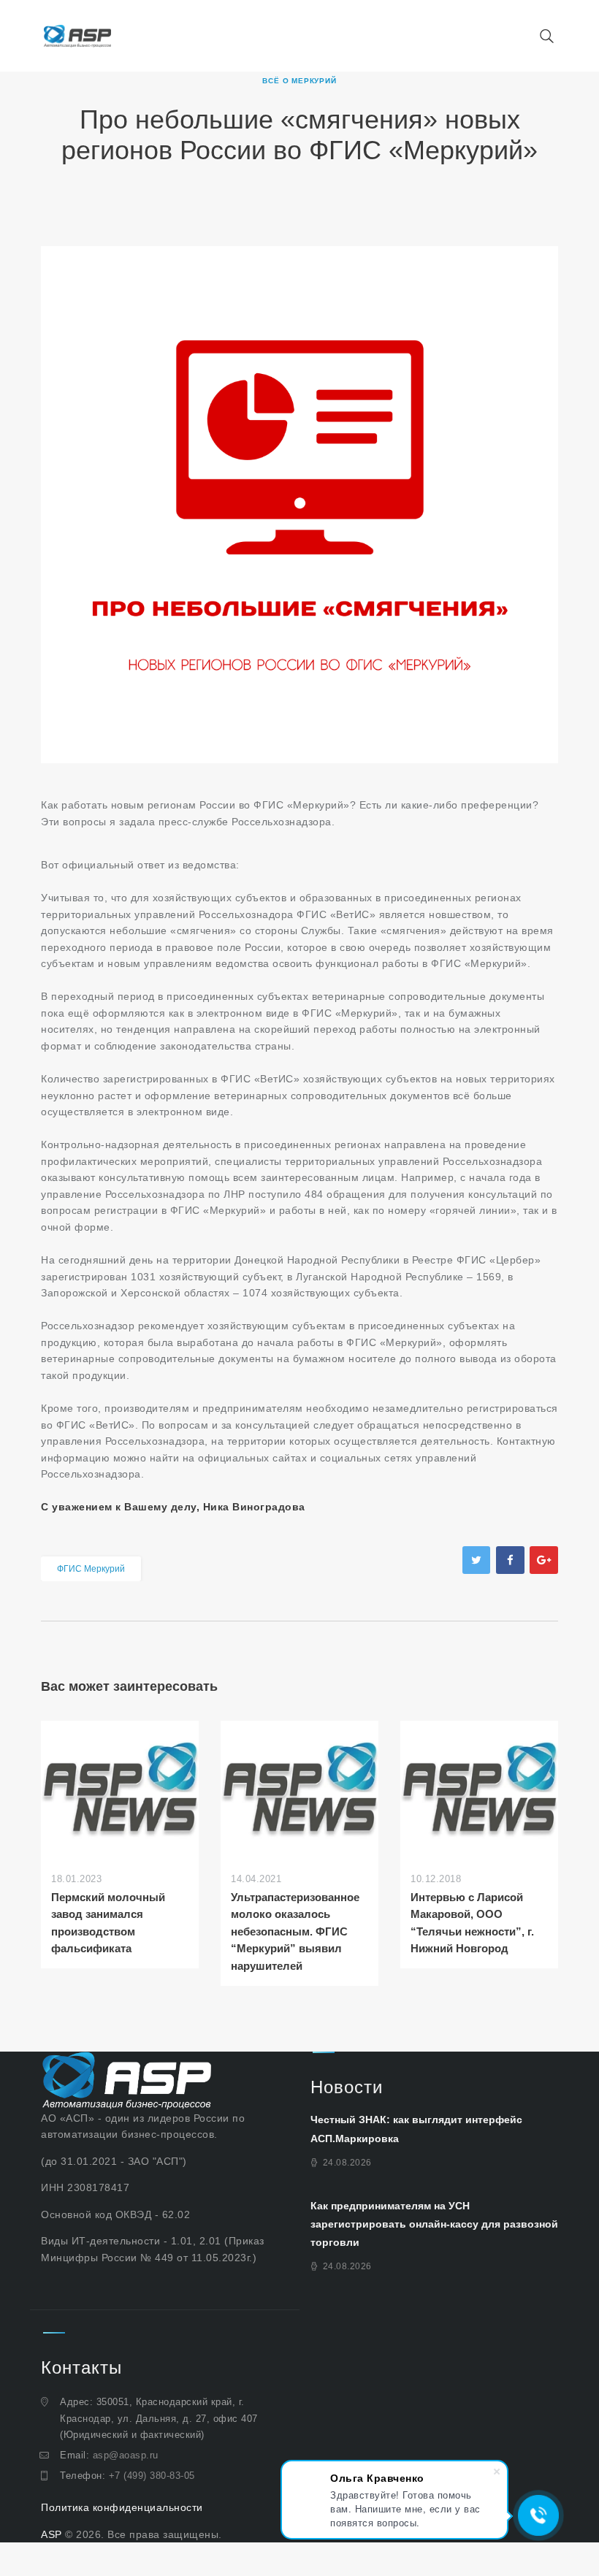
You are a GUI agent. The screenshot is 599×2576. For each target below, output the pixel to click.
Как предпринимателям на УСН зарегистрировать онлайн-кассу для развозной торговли (434, 2224)
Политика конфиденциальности (122, 2507)
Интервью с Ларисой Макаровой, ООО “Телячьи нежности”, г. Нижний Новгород (472, 1923)
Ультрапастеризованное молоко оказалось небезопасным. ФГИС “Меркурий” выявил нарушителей (295, 1931)
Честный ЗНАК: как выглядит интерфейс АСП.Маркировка (416, 2129)
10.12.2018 (436, 1879)
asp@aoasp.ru (126, 2455)
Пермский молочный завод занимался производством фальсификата (108, 1923)
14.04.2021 (256, 1879)
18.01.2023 (76, 1879)
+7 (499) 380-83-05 (152, 2476)
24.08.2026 (347, 2163)
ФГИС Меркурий (91, 1569)
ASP (51, 2534)
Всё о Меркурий (299, 81)
